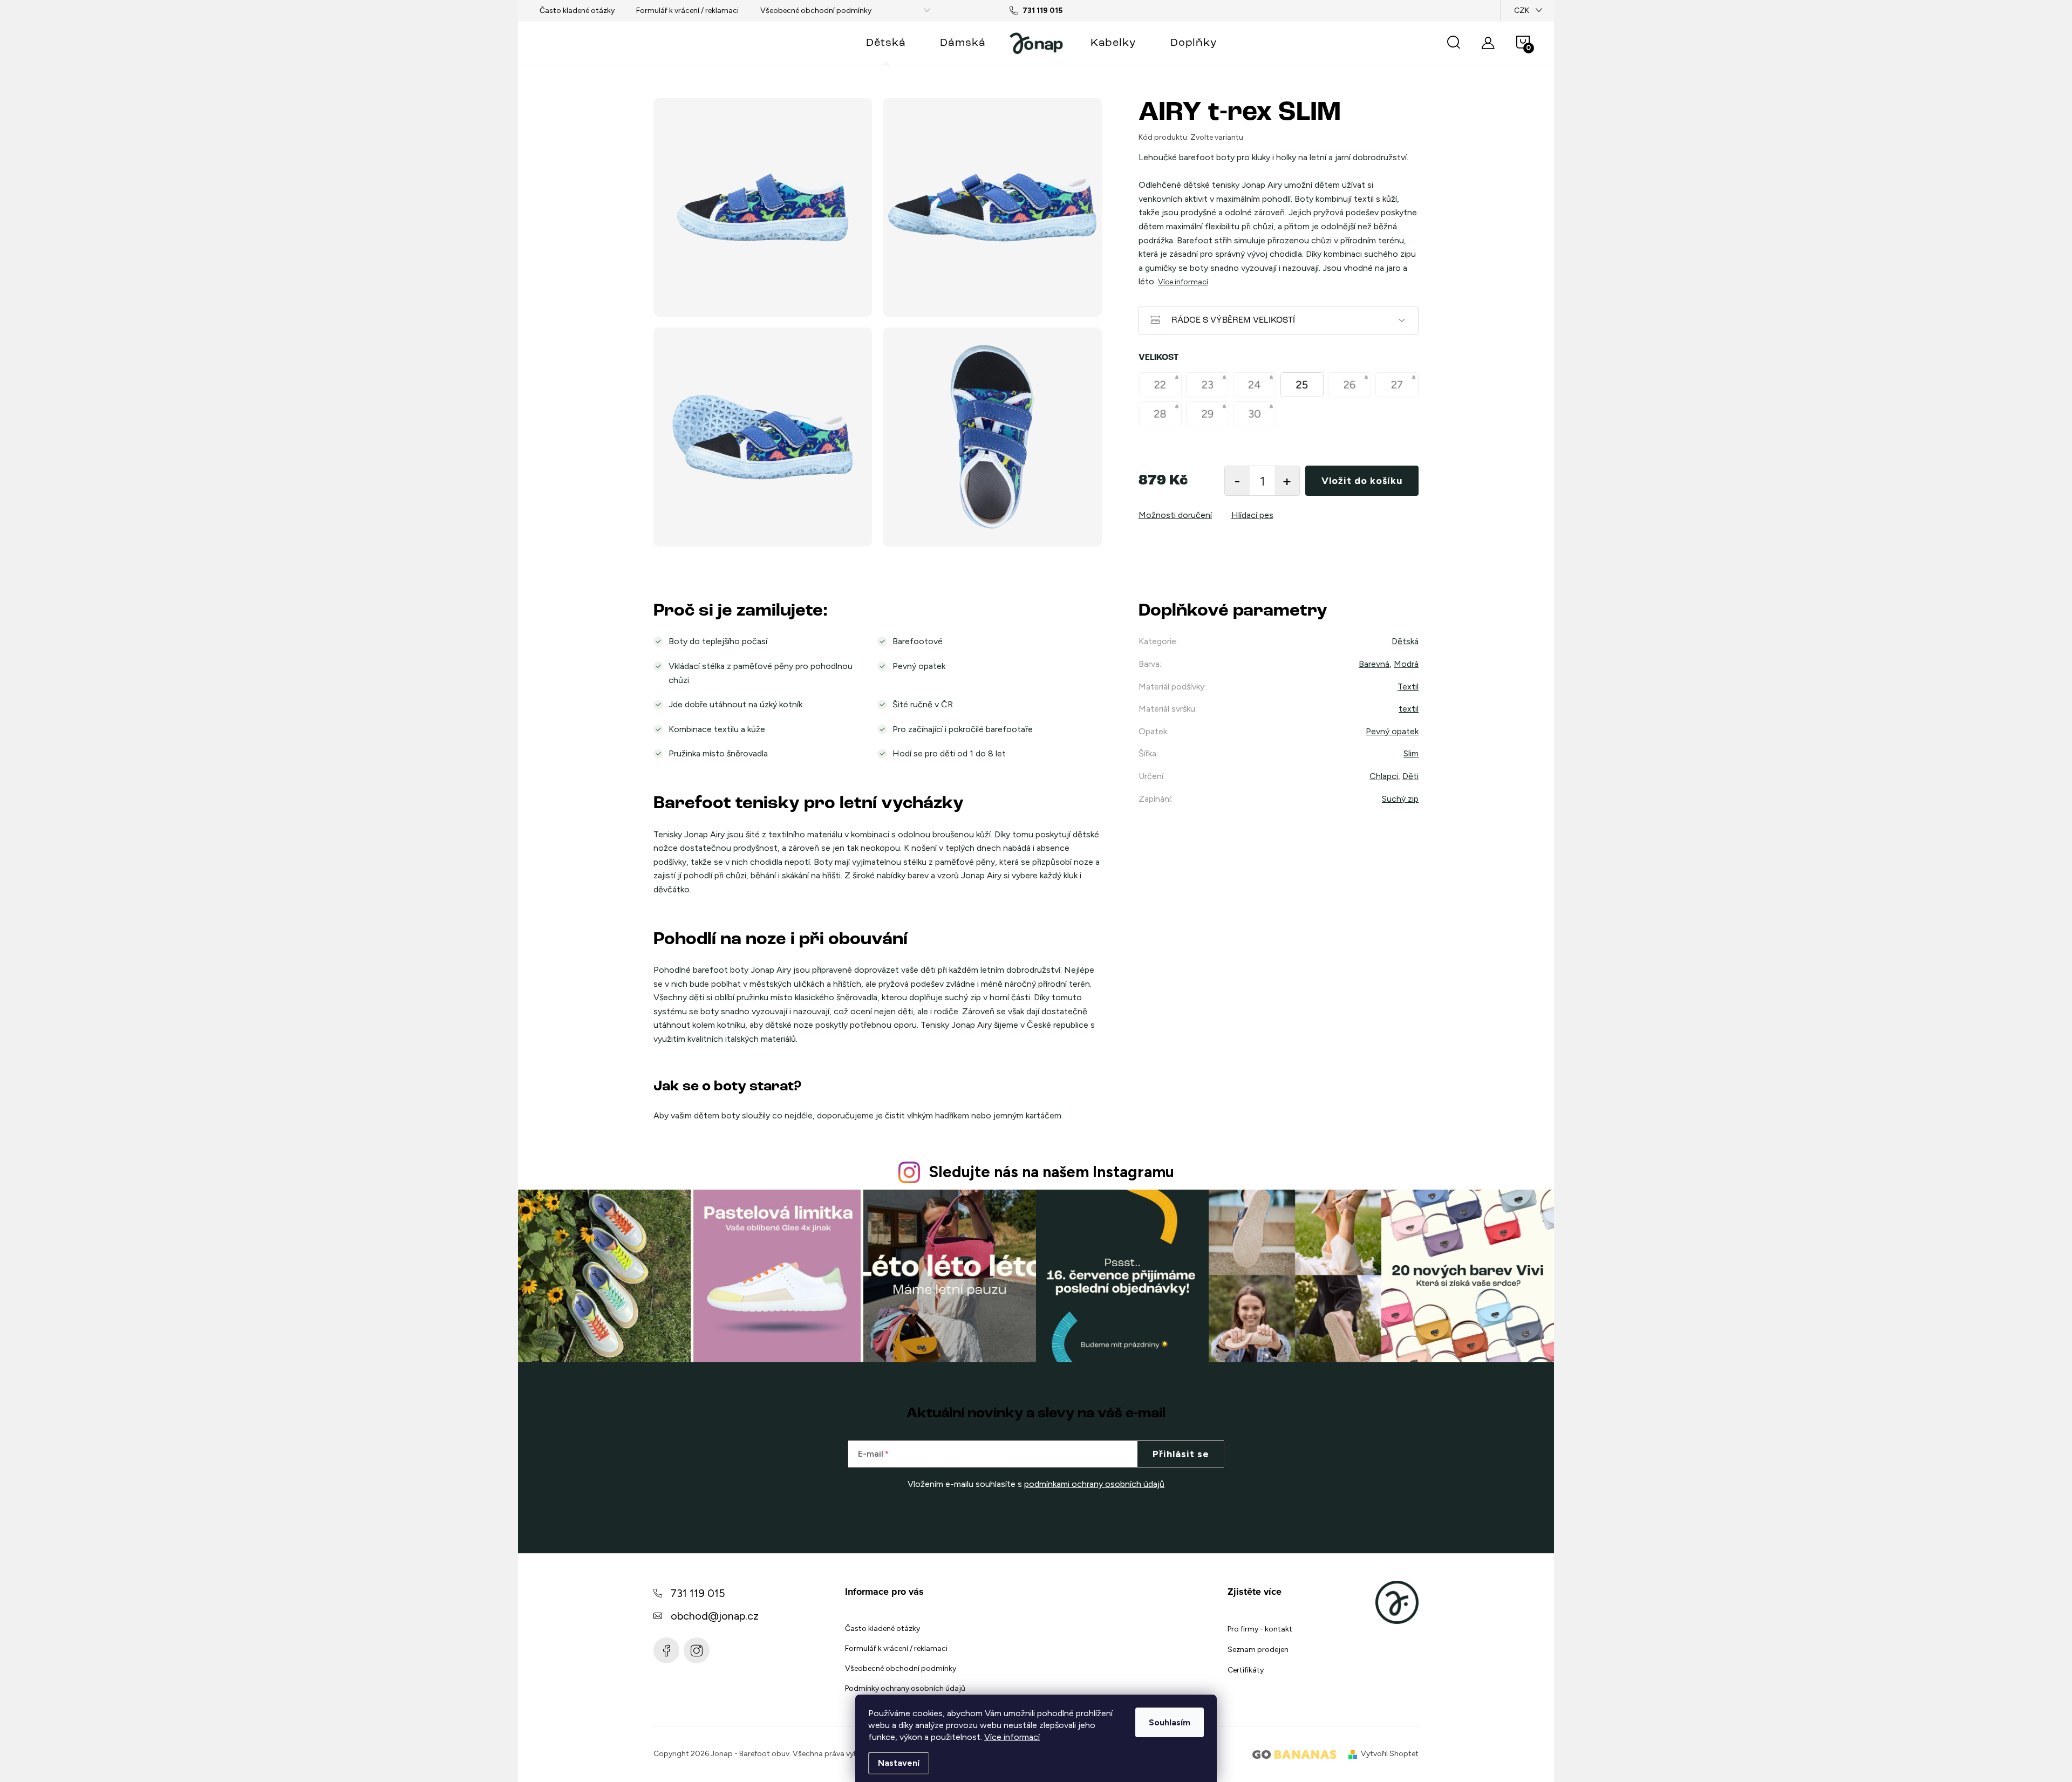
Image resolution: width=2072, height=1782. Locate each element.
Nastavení (899, 1763)
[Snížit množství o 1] (1237, 481)
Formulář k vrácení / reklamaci (687, 11)
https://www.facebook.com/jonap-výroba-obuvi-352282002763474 (666, 1650)
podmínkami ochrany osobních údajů (1094, 1484)
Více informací (1012, 1737)
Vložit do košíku (1362, 481)
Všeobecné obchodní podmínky (816, 11)
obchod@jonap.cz (715, 1616)
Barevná (1374, 664)
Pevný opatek (1392, 731)
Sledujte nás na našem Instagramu (1051, 1172)
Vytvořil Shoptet (1390, 1754)
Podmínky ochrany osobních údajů (905, 1688)
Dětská (1405, 641)
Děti (1410, 776)
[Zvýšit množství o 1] (1287, 481)
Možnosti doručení (1175, 515)
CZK (1522, 11)
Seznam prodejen (1258, 1650)
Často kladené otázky (577, 11)
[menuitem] (886, 43)
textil (1409, 709)
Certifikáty (1246, 1670)
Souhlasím (1170, 1722)
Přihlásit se (1181, 1454)
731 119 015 (698, 1593)
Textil (1408, 687)
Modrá (1406, 664)
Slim (1411, 753)
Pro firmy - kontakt (1260, 1629)
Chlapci (1384, 776)
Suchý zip (1400, 799)
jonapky (697, 1650)
